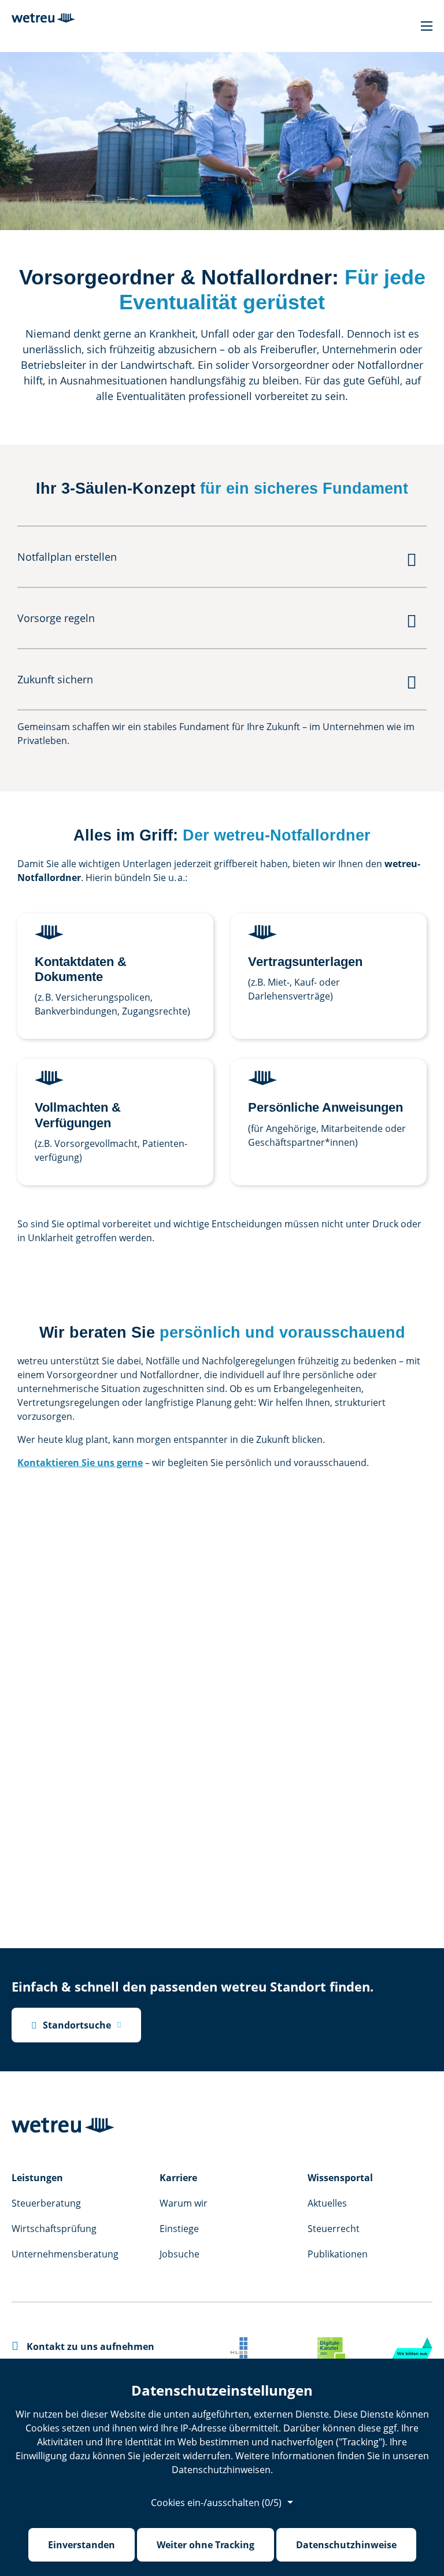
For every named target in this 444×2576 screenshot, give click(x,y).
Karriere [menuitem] (178, 2178)
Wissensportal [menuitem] (340, 2178)
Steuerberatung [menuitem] (46, 2203)
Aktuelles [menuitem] (327, 2203)
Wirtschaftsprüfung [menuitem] (54, 2229)
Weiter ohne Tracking (206, 2545)
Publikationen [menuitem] (338, 2254)
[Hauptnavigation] (427, 26)
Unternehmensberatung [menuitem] (65, 2254)
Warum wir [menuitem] (184, 2203)
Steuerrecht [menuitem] (334, 2229)
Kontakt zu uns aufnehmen (83, 2346)
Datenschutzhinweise (346, 2545)
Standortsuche (71, 2025)
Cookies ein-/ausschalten (216, 2503)
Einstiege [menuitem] (179, 2229)
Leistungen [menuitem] (37, 2178)
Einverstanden (82, 2545)
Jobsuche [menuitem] (180, 2254)
